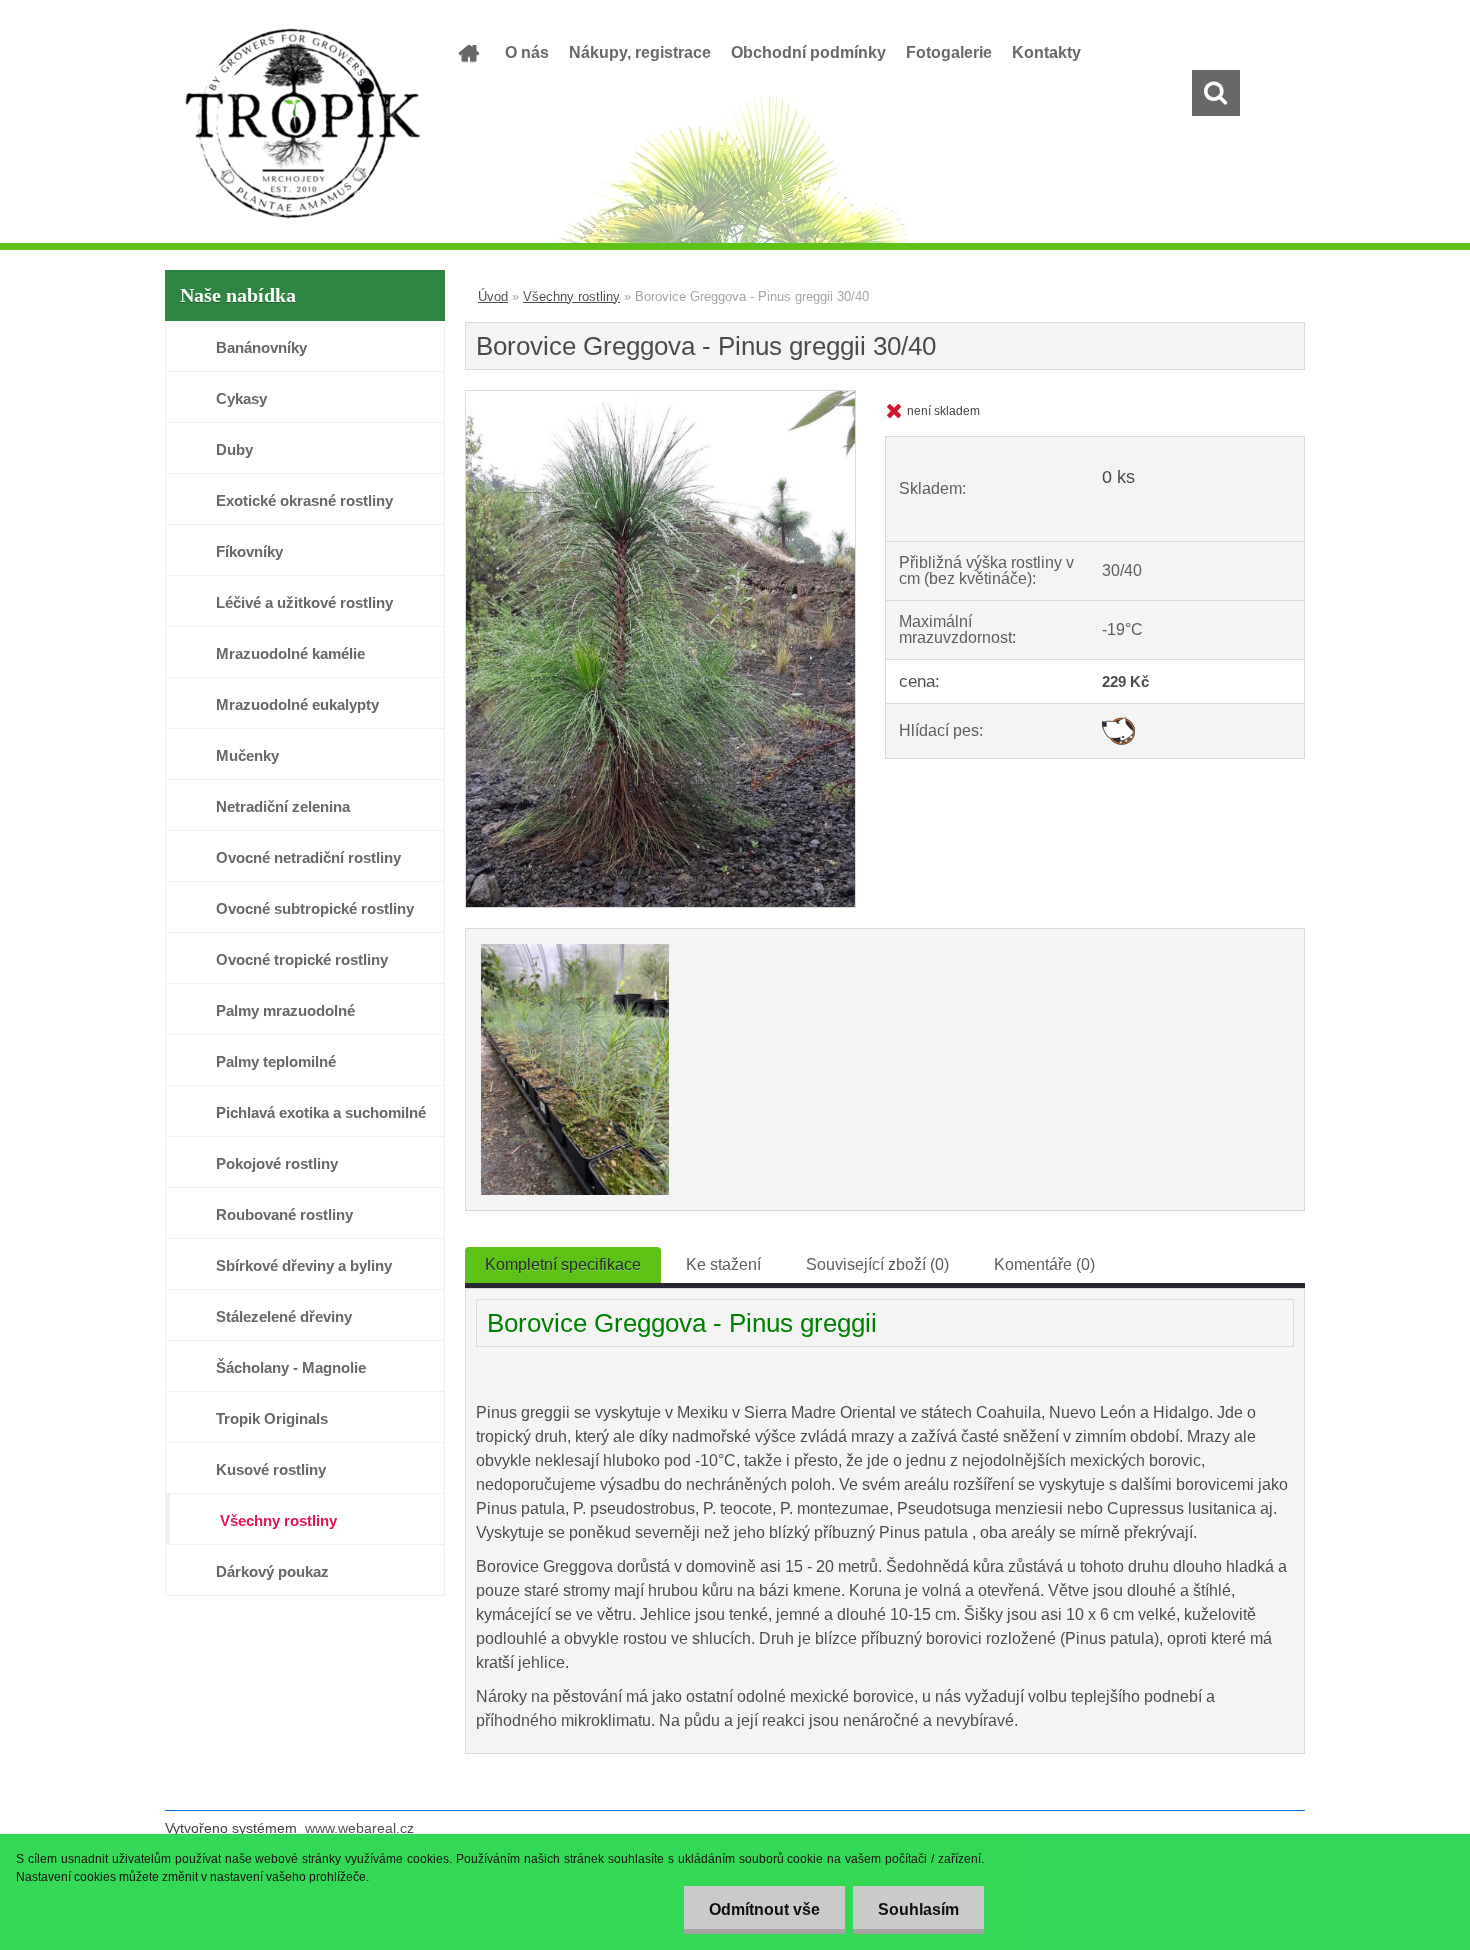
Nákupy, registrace (640, 52)
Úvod (493, 296)
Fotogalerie (949, 52)
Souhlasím (918, 1909)
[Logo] (302, 124)
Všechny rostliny (571, 296)
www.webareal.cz (359, 1828)
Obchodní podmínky (808, 52)
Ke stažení (723, 1264)
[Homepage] (467, 53)
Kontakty (1046, 52)
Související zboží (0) (877, 1264)
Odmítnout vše (764, 1909)
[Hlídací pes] (1118, 724)
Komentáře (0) (1044, 1264)
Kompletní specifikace (563, 1264)
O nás (527, 52)
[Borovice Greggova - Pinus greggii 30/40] (660, 398)
